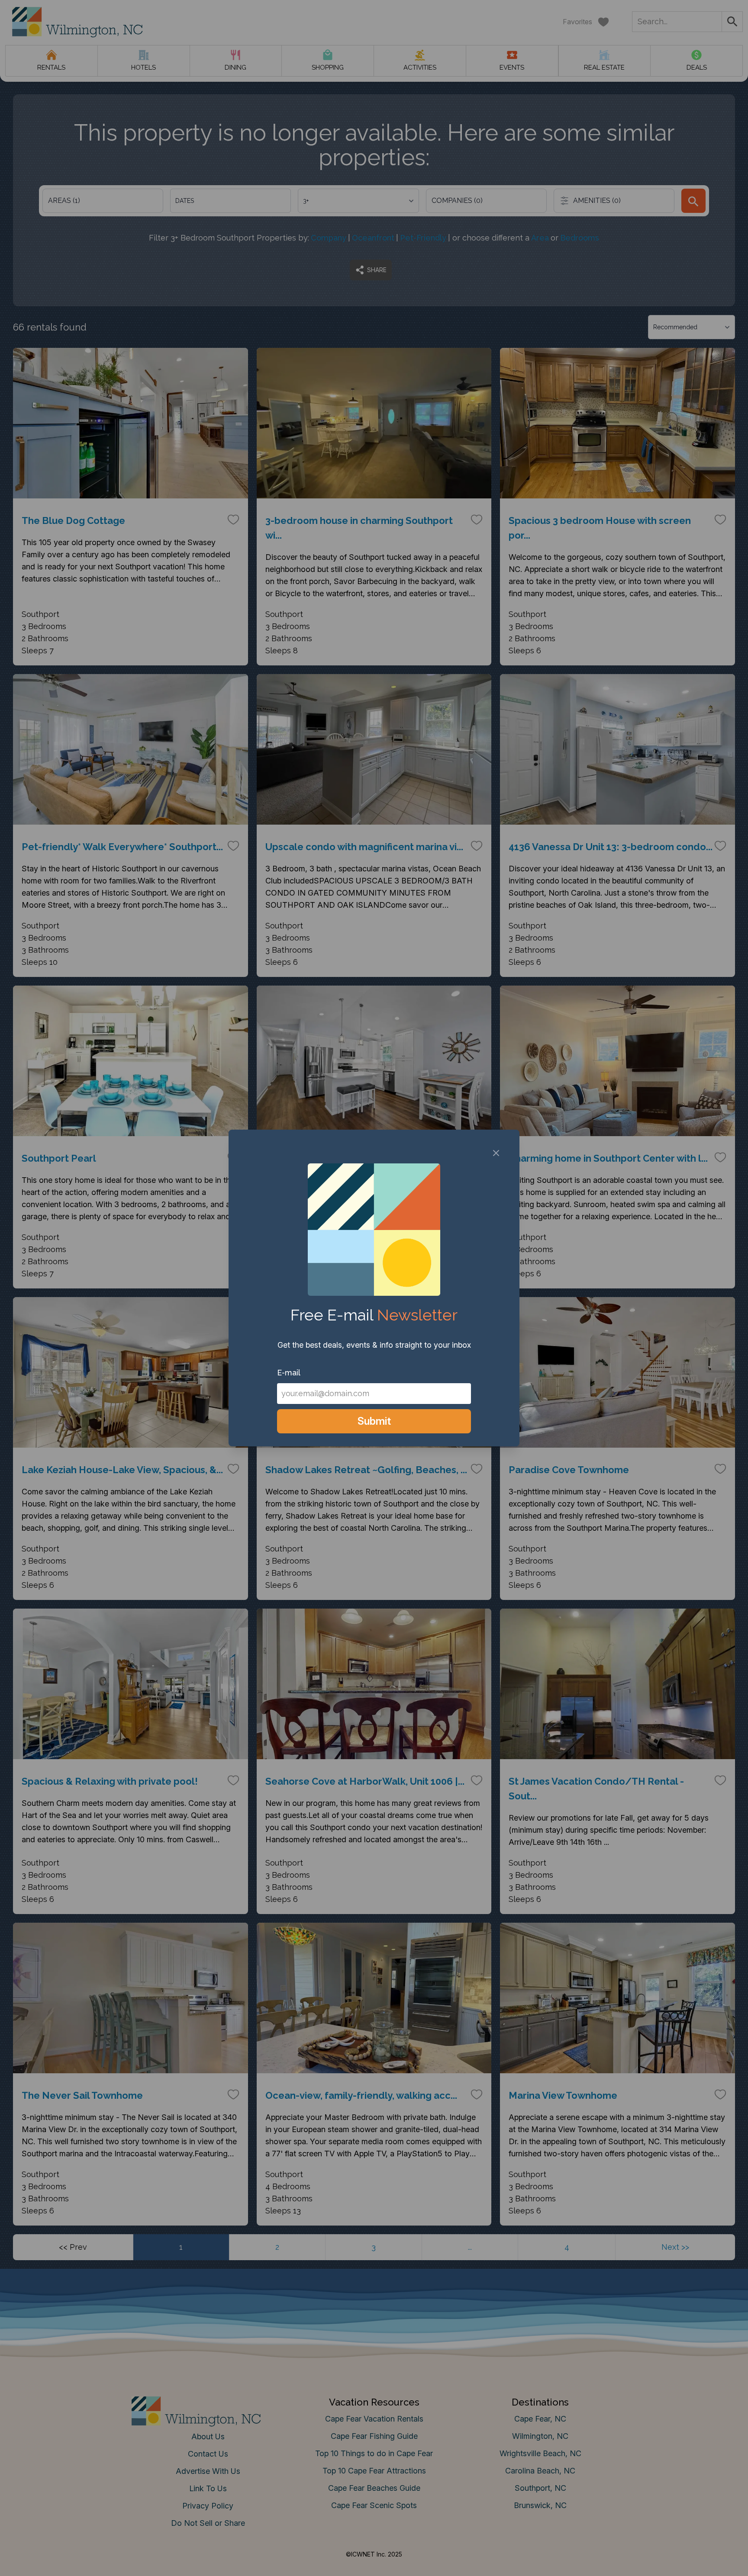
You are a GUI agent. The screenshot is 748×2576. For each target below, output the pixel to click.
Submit (374, 1421)
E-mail (289, 1373)
